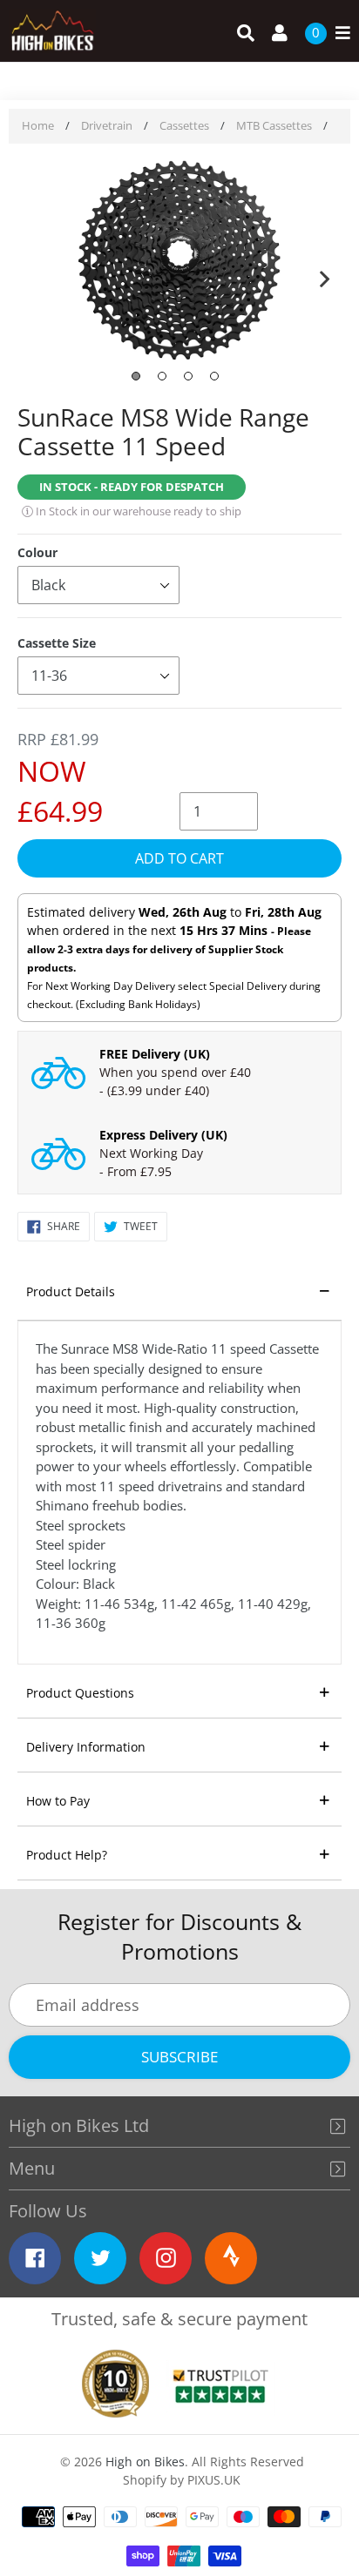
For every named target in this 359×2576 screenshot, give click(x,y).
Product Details (71, 1291)
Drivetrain (107, 125)
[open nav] (339, 34)
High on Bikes (145, 2462)
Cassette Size (57, 643)
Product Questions (80, 1693)
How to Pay (58, 1801)
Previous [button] (35, 275)
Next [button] (324, 275)
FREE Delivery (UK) (155, 1054)
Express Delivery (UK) (163, 1135)
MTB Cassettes (274, 125)
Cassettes (184, 125)
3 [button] (188, 376)
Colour (37, 552)
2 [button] (162, 376)
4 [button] (214, 376)
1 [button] (136, 376)
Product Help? (67, 1855)
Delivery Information (86, 1747)
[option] (179, 262)
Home (38, 125)
